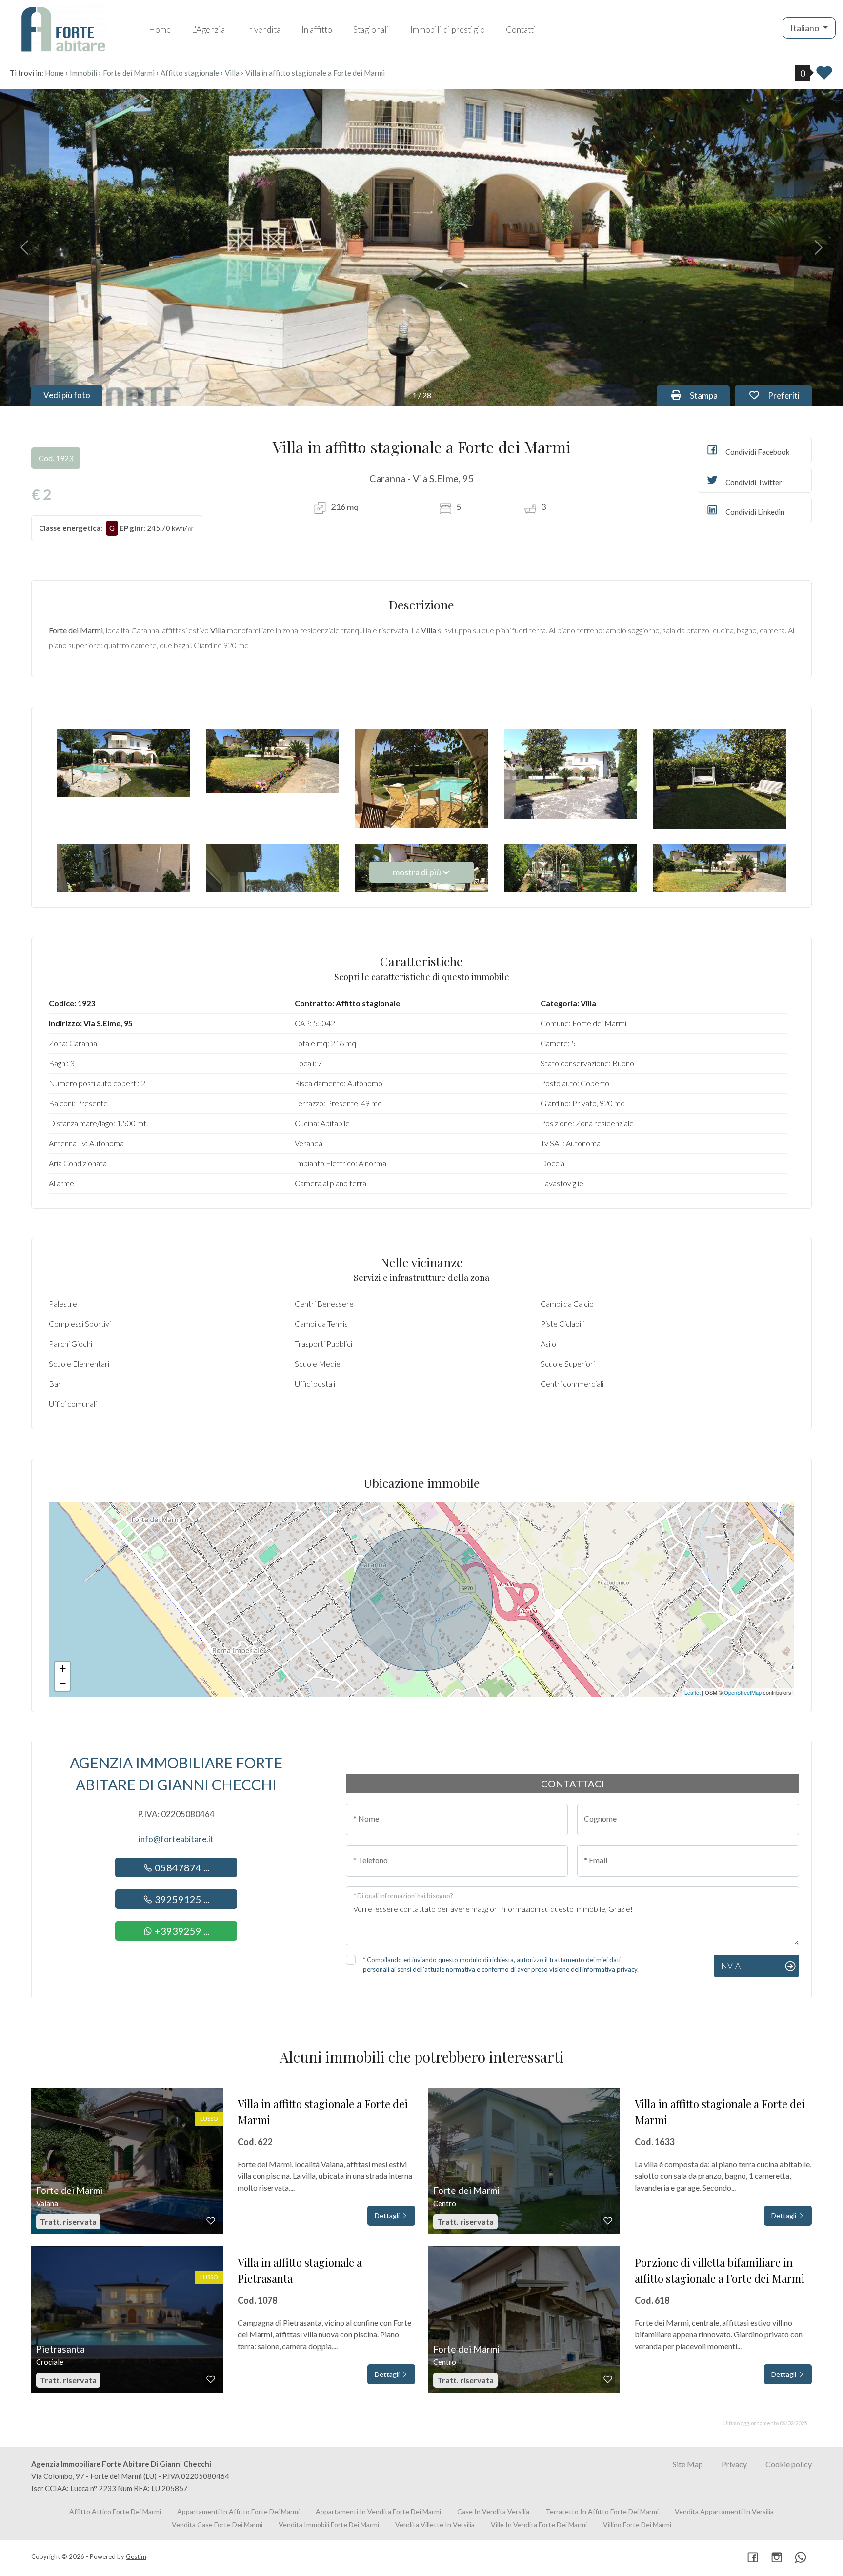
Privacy (734, 2464)
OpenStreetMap (743, 1692)
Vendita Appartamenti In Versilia (724, 2511)
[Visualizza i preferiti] (824, 76)
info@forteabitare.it (176, 1839)
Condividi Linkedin (754, 512)
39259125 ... (181, 1899)
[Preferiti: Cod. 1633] (608, 2221)
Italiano (805, 28)
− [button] (63, 1683)
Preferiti (789, 395)
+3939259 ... (181, 1931)
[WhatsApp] (801, 2558)
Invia (730, 1966)
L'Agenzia (208, 30)
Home (160, 30)
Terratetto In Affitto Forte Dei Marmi (602, 2511)
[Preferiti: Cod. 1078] (211, 2379)
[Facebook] (753, 2558)
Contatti (521, 30)
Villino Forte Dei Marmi (637, 2525)
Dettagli (388, 2216)
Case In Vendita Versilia (493, 2511)
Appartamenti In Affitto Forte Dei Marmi (238, 2511)
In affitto (317, 30)
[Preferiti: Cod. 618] (608, 2379)
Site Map (688, 2464)
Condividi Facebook (757, 452)
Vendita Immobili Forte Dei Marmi (329, 2525)
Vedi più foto (67, 395)
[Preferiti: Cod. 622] (211, 2221)
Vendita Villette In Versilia (435, 2525)
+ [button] (63, 1669)
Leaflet (692, 1692)
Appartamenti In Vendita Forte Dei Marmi (378, 2511)
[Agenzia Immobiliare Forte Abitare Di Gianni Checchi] (63, 28)
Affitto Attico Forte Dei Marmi (115, 2511)
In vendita (263, 30)
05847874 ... (181, 1867)
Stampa (709, 395)
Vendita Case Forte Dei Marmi (217, 2525)
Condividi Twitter (753, 482)
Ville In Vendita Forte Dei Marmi (539, 2525)
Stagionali (371, 30)
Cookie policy (789, 2464)
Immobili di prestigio (448, 30)
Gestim (136, 2556)
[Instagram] (777, 2558)
